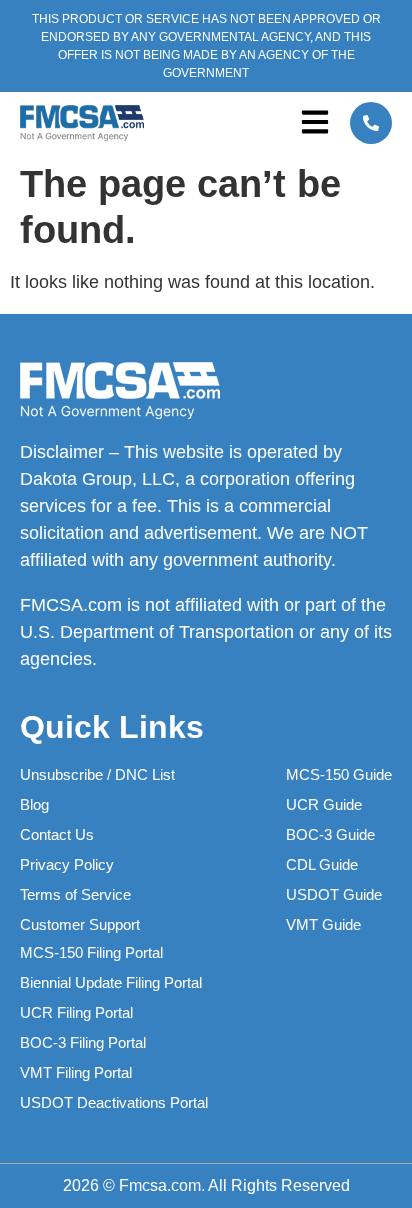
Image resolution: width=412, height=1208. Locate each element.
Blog (34, 804)
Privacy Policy (67, 864)
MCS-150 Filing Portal (91, 952)
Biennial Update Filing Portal (111, 982)
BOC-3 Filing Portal (83, 1042)
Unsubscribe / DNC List (97, 774)
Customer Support (80, 924)
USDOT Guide (334, 894)
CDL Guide (322, 864)
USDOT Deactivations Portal (114, 1102)
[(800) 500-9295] (371, 123)
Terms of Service (75, 894)
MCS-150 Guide (339, 774)
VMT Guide (323, 924)
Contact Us (57, 834)
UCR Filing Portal (76, 1012)
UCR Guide (324, 804)
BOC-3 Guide (330, 834)
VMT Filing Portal (76, 1072)
